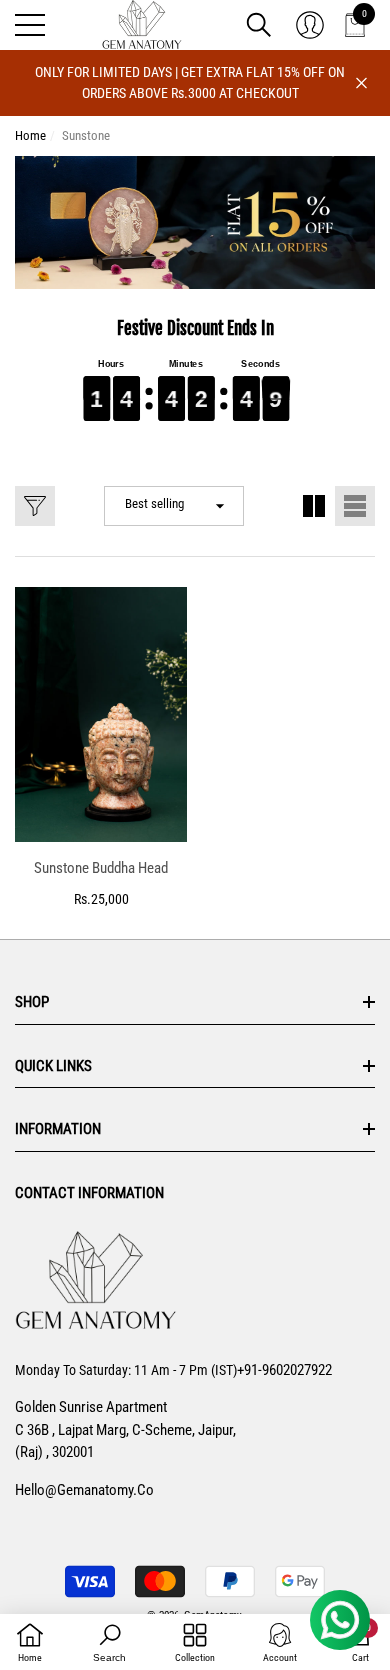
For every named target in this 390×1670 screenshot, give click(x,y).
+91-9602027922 (284, 1370)
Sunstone (86, 135)
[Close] (361, 83)
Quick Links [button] (53, 1066)
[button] (259, 25)
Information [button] (58, 1129)
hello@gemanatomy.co (84, 1490)
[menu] (30, 25)
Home (30, 135)
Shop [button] (32, 1002)
